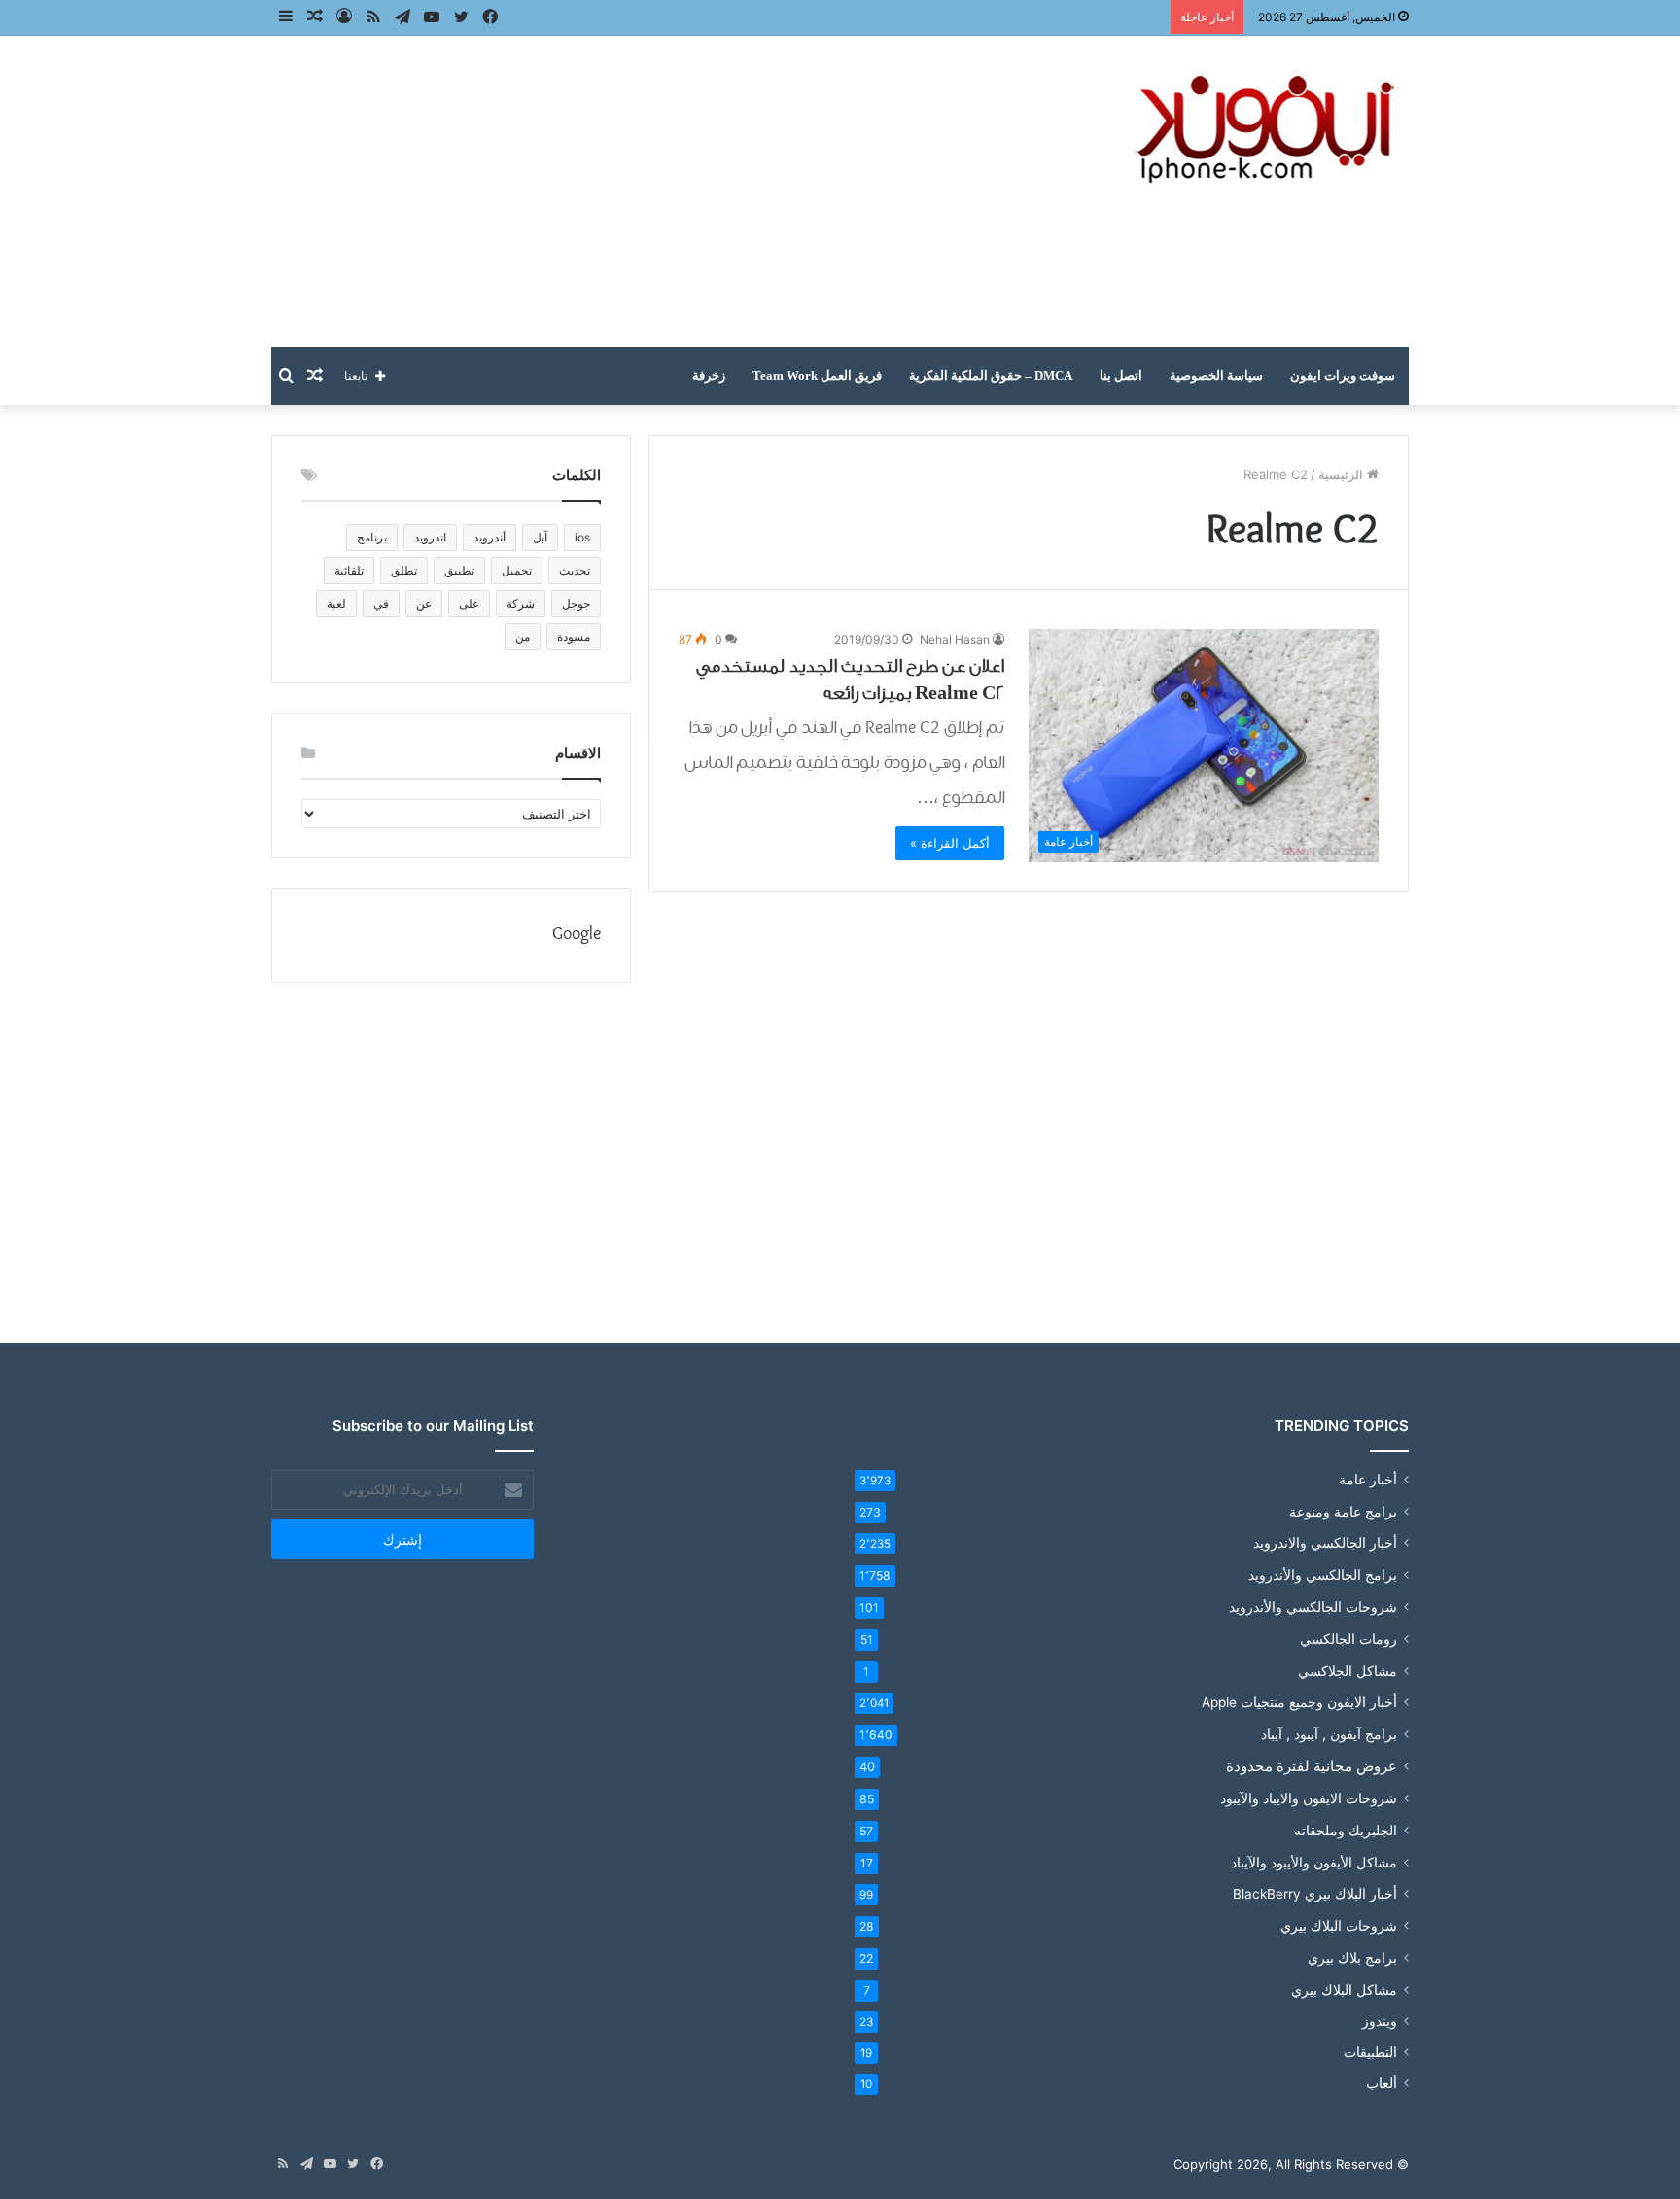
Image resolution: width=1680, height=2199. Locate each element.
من (523, 636)
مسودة (574, 636)
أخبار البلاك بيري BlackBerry (1315, 1894)
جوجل (576, 603)
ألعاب (1382, 2083)
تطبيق (459, 570)
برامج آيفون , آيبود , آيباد (1329, 1734)
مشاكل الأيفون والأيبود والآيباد (1314, 1862)
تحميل (517, 570)
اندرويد (430, 537)
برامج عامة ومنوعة (1343, 1511)
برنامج (372, 537)
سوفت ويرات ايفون (1343, 376)
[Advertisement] (646, 192)
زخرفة (709, 376)
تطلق (404, 570)
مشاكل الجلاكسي (1347, 1671)
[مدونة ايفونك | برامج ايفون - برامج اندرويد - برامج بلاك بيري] (1268, 130)
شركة (521, 603)
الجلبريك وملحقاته (1346, 1830)
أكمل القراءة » (950, 843)
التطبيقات (1370, 2052)
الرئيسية (1343, 474)
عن (424, 603)
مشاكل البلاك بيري (1344, 1990)
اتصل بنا (1121, 376)
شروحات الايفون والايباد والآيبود (1309, 1798)
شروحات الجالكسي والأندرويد (1313, 1606)
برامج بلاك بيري (1352, 1957)
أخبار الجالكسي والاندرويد (1325, 1543)
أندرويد (490, 537)
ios (582, 537)
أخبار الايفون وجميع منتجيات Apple (1299, 1702)
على (469, 603)
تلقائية (349, 570)
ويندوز (1380, 2021)
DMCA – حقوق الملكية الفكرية (991, 376)
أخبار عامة (1368, 1480)
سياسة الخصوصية (1216, 376)
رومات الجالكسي (1348, 1639)
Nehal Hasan (955, 639)
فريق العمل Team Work (817, 376)
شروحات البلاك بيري (1339, 1925)
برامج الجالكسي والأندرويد (1323, 1574)
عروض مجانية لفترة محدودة (1312, 1766)
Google (577, 935)
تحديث (575, 570)
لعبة (336, 603)
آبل (540, 537)
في (381, 603)
